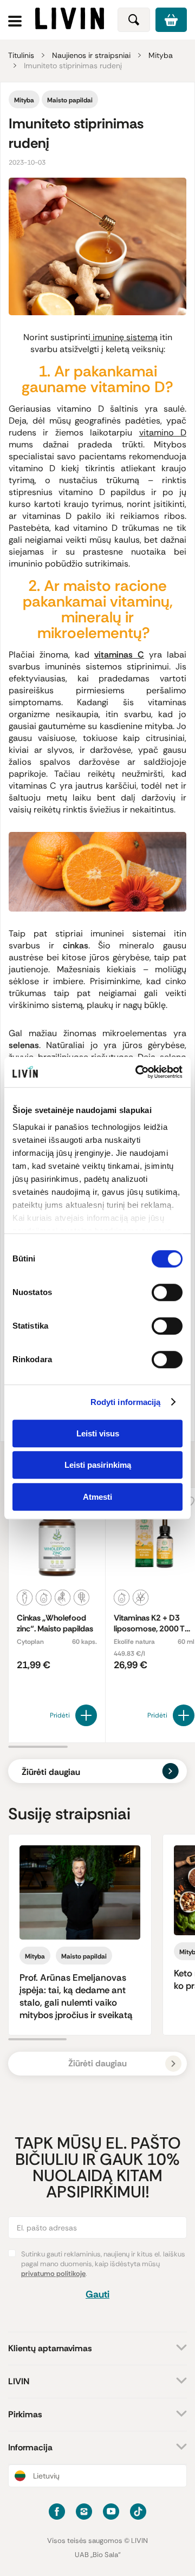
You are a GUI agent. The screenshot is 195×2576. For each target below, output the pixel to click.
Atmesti (97, 1497)
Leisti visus (98, 1433)
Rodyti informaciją (126, 1402)
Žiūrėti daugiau (51, 1772)
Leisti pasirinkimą (98, 1465)
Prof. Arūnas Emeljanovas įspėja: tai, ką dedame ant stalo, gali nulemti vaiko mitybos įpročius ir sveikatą (76, 1996)
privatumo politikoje (53, 2273)
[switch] (167, 1292)
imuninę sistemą (124, 337)
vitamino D (163, 432)
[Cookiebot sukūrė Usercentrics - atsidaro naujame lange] (138, 1072)
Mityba (161, 55)
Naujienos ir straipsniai (91, 55)
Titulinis (21, 55)
